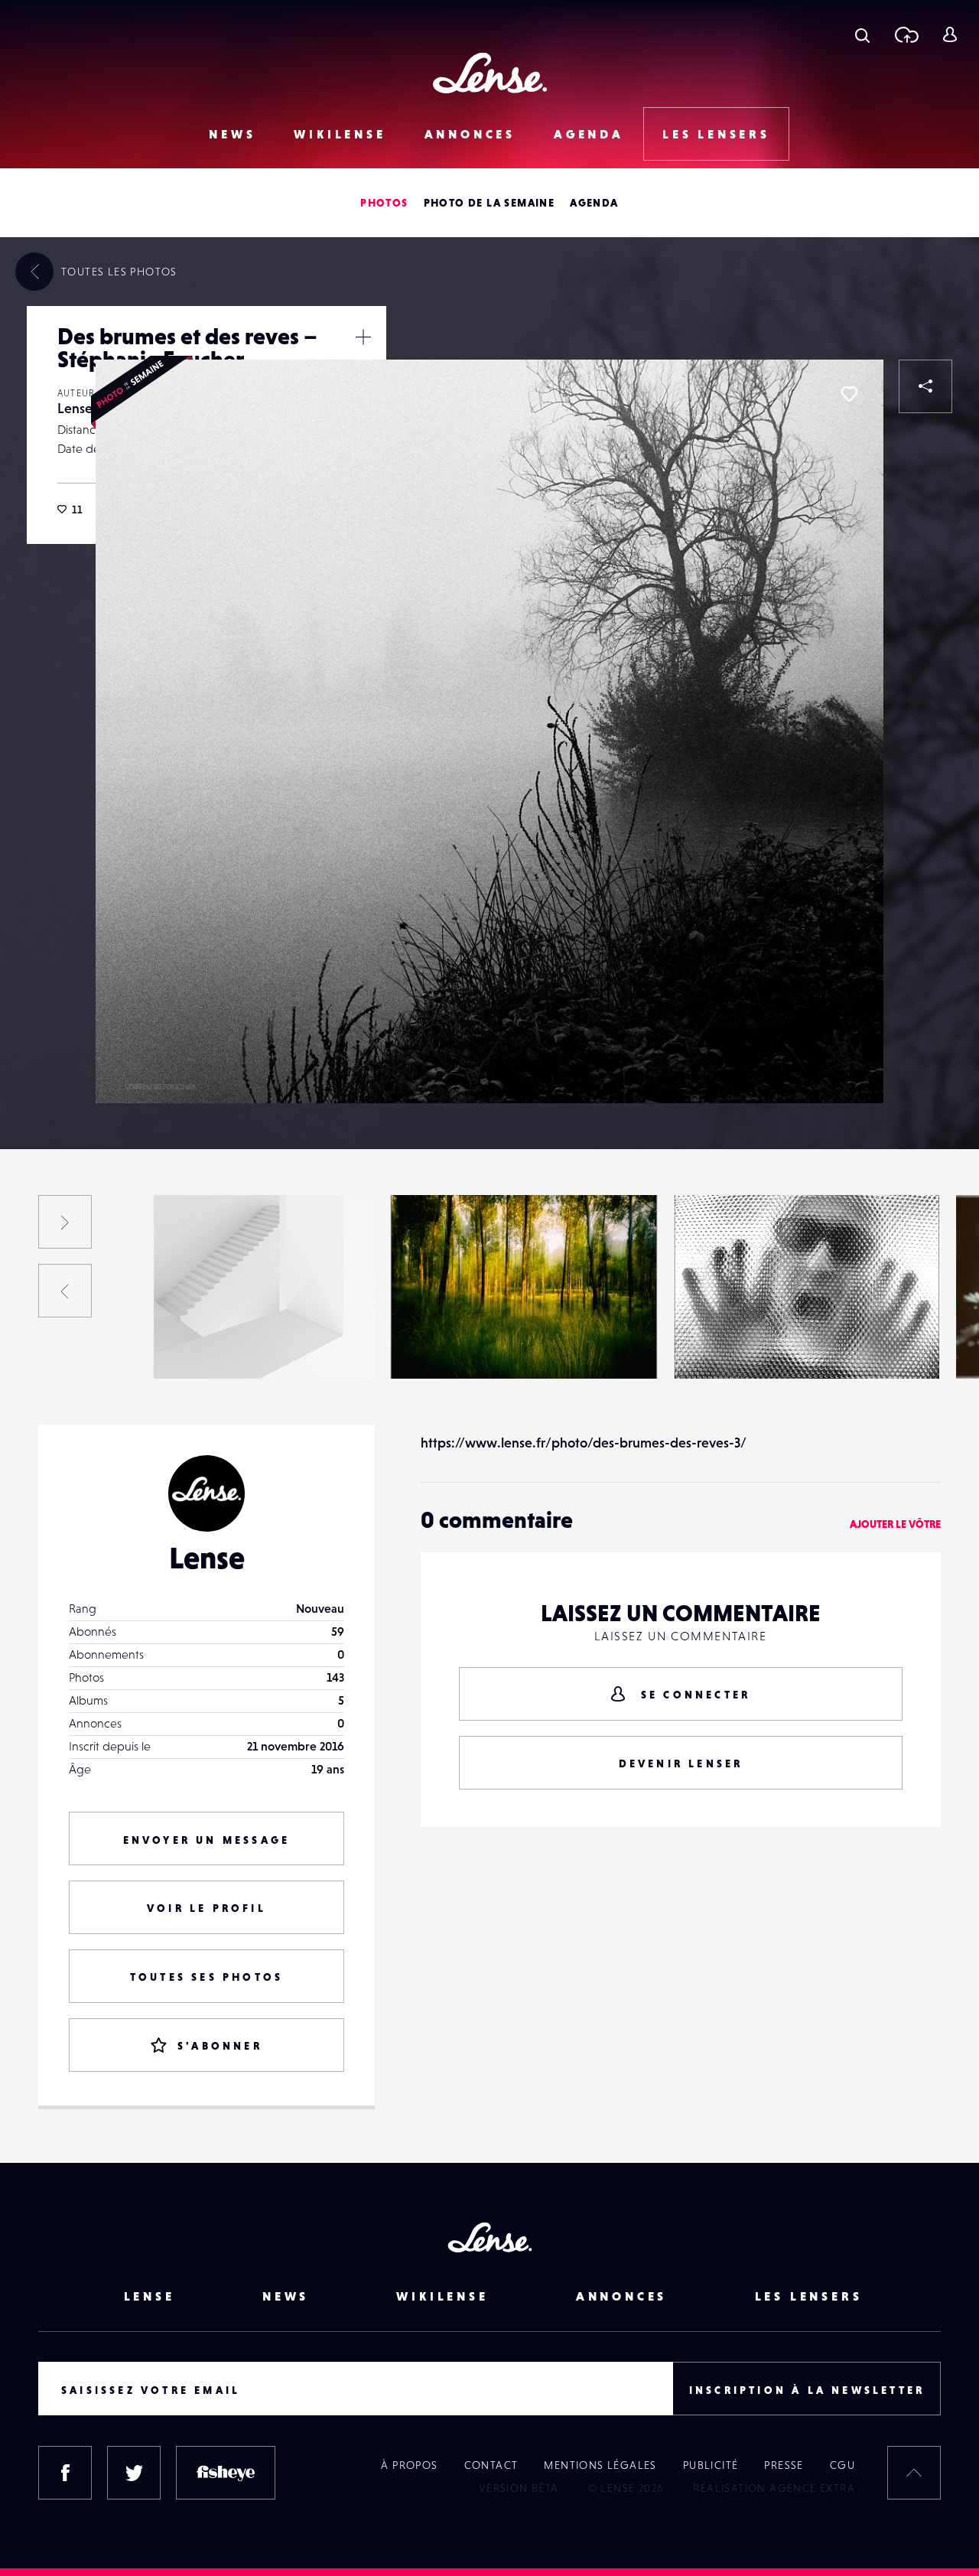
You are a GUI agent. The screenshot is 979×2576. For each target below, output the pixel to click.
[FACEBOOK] (65, 2473)
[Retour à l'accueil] (490, 73)
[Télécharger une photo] (906, 34)
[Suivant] (65, 1222)
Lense (75, 408)
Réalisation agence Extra (774, 2488)
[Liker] (849, 394)
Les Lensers (716, 134)
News (232, 134)
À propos (409, 2465)
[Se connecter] (950, 34)
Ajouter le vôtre (895, 1524)
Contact (491, 2465)
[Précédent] (65, 1291)
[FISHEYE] (226, 2473)
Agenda (589, 134)
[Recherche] (862, 34)
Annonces (470, 134)
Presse (784, 2465)
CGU (842, 2465)
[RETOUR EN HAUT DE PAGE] (914, 2473)
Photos (384, 203)
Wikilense (340, 134)
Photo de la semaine (489, 203)
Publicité (711, 2465)
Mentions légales (600, 2465)
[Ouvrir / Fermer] (363, 337)
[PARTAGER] (925, 386)
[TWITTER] (134, 2473)
